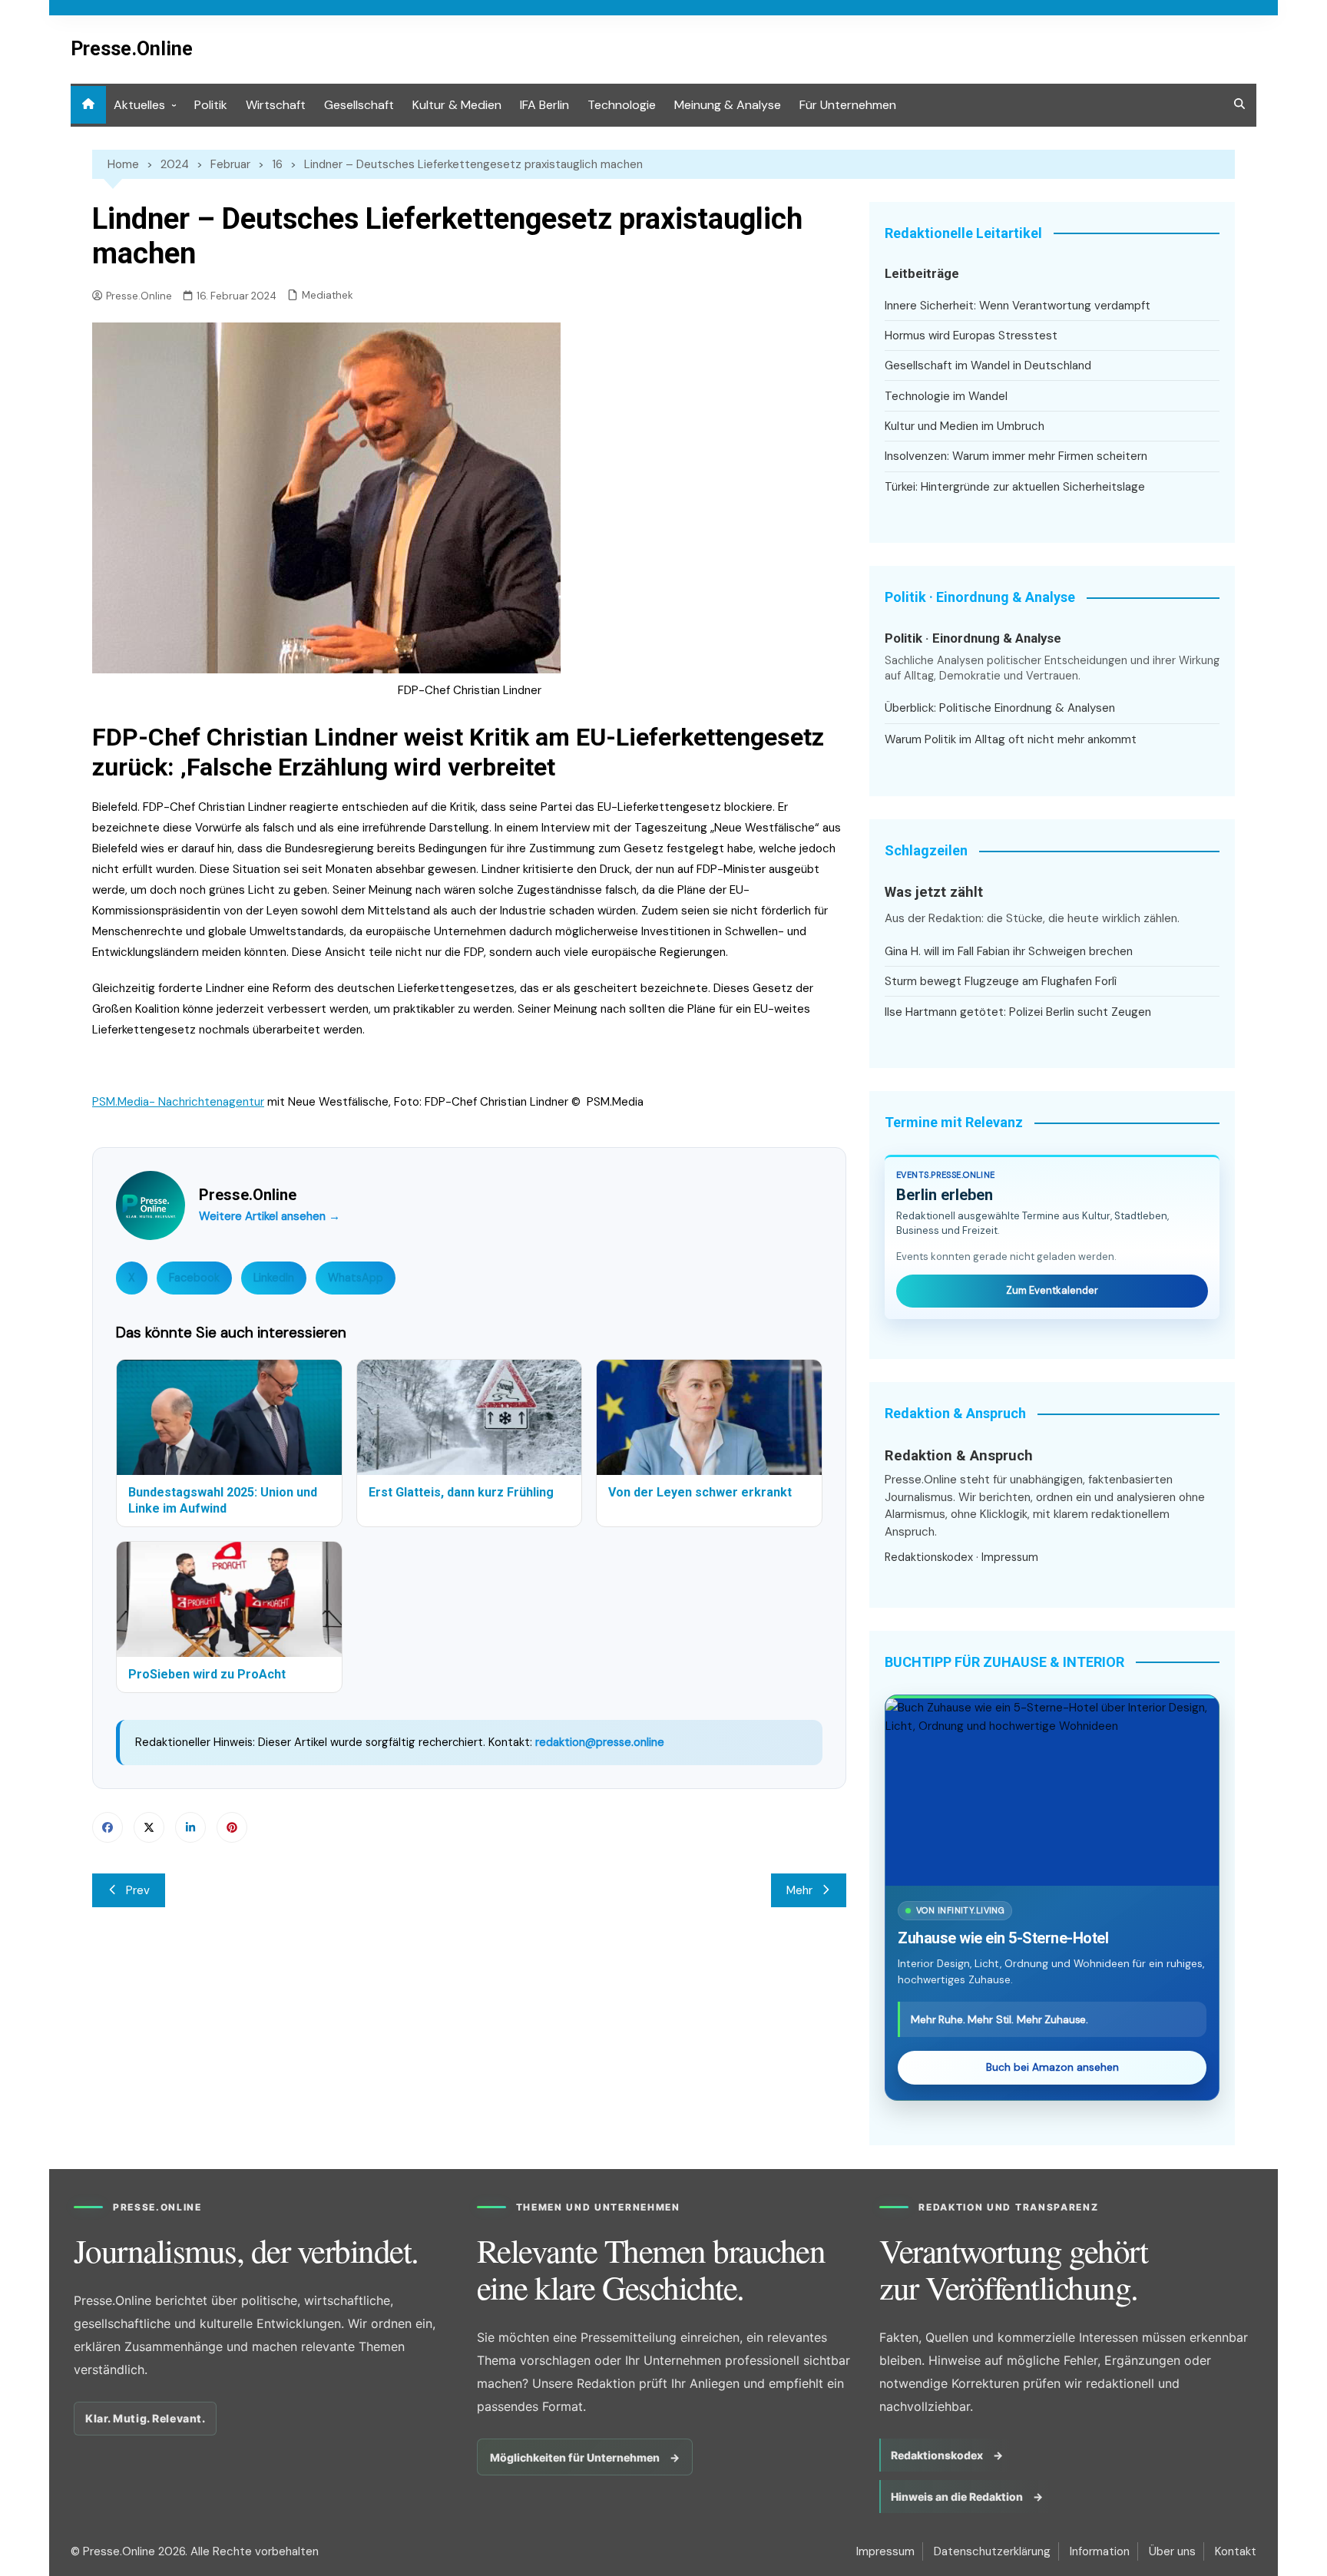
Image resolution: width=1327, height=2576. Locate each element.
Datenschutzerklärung (992, 2551)
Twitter (149, 1827)
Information (1100, 2551)
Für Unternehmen (848, 105)
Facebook (194, 1278)
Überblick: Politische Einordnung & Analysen (1000, 708)
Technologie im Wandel (946, 396)
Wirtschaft (276, 105)
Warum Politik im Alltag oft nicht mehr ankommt (1011, 739)
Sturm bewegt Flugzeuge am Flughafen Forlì (1001, 981)
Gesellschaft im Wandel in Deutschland (988, 365)
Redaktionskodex (929, 1557)
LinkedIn (274, 1278)
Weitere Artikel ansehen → (270, 1216)
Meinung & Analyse (728, 105)
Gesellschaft (359, 105)
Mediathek (328, 295)
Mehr (799, 1890)
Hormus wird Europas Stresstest (971, 336)
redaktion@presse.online (600, 1742)
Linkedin (190, 1827)
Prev (138, 1890)
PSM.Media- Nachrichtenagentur (178, 1102)
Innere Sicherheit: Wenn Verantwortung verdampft (1018, 306)
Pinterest (232, 1827)
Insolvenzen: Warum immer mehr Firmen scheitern (1016, 456)
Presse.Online (132, 49)
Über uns (1172, 2551)
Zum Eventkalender (1052, 1290)
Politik (211, 105)
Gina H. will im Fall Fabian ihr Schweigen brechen (1009, 951)
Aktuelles (139, 105)
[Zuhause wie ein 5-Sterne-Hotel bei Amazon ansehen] (1052, 1792)
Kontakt (1236, 2551)
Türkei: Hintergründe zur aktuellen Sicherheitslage (1015, 487)
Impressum (1010, 1557)
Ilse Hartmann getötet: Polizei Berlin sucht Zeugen (1018, 1012)
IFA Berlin (544, 105)
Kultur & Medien (457, 105)
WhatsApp (356, 1278)
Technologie (622, 105)
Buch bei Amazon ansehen (1052, 2067)
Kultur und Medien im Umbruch (965, 426)
